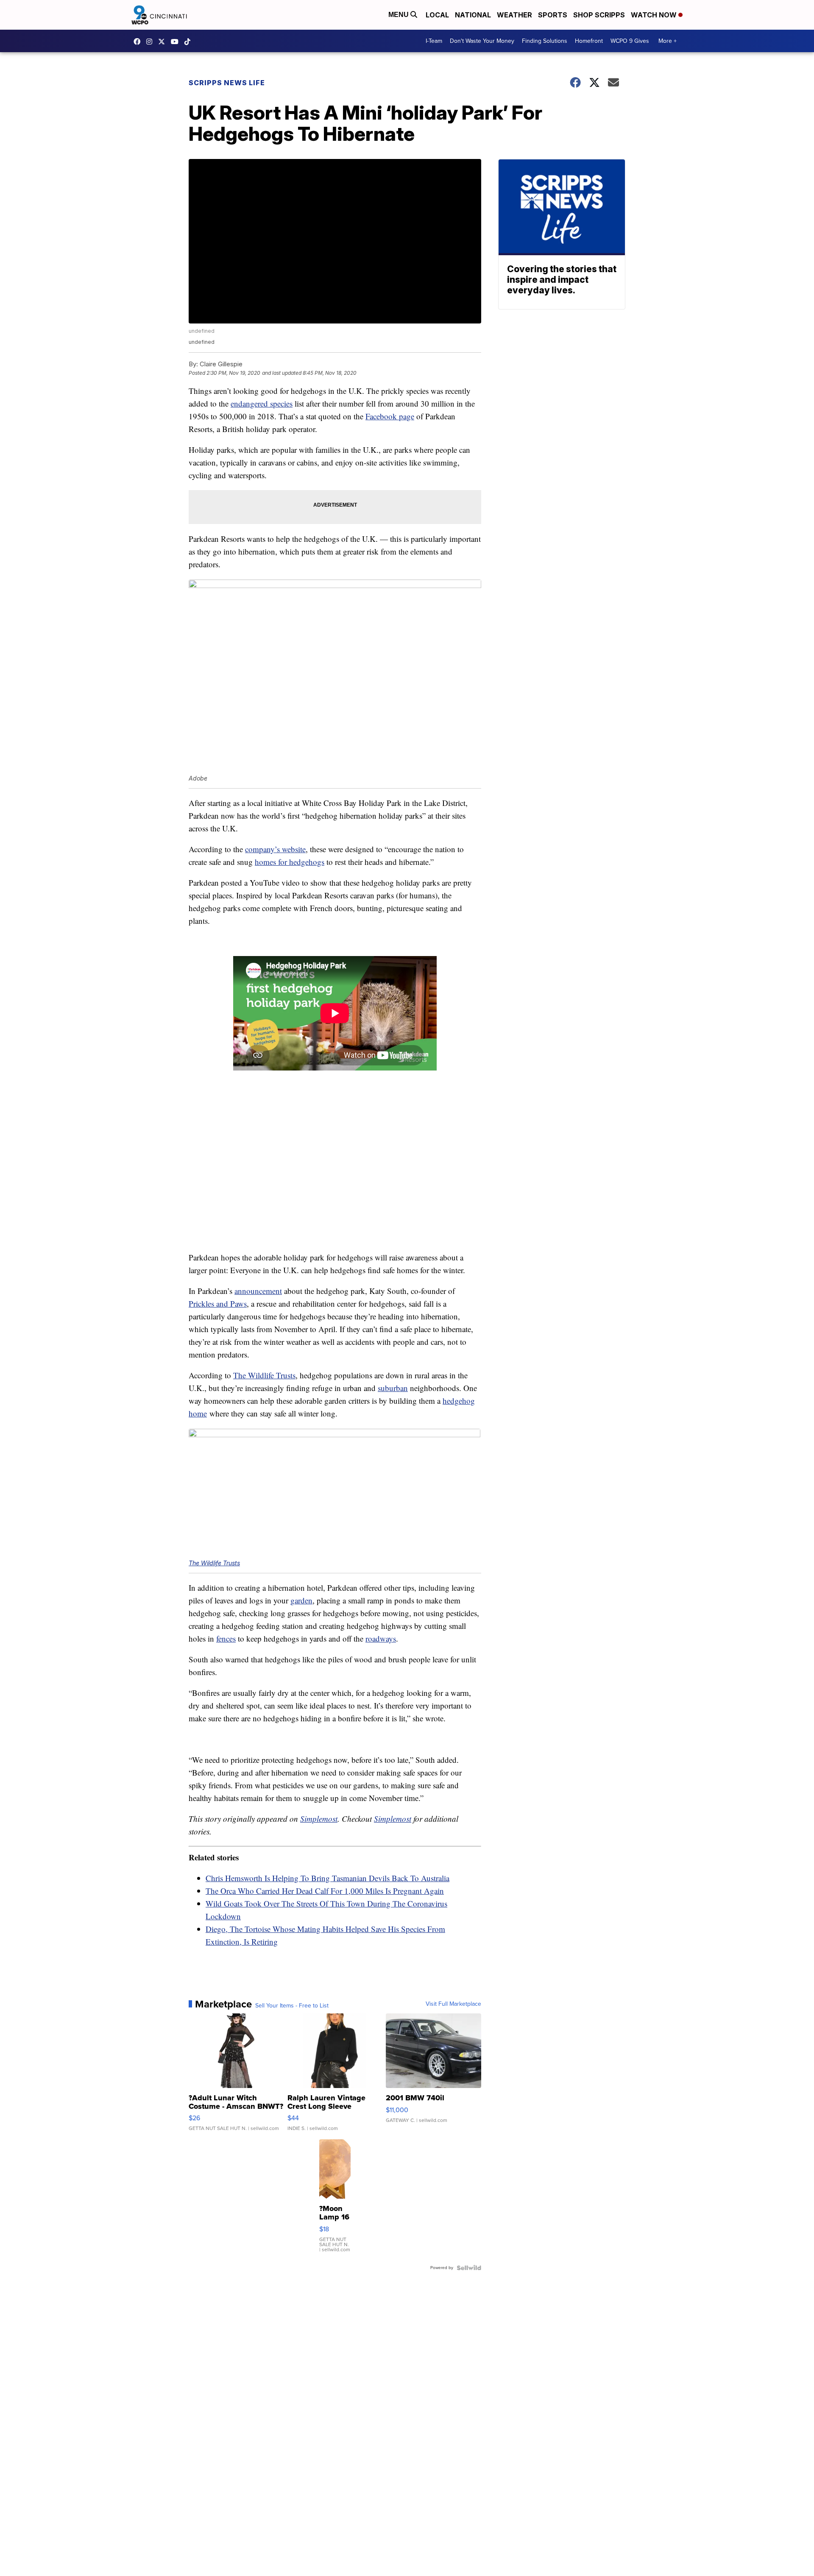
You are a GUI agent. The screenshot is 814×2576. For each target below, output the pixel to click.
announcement (258, 1291)
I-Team (434, 41)
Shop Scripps (599, 15)
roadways (381, 1638)
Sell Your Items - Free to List (292, 2006)
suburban (393, 1388)
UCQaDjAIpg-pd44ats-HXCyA (177, 42)
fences (226, 1638)
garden (301, 1600)
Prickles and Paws (218, 1303)
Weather (514, 15)
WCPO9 (139, 42)
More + (668, 41)
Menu (399, 15)
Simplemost (319, 1819)
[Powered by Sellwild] (469, 2268)
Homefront (589, 41)
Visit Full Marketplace (453, 2004)
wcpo (164, 42)
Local (437, 15)
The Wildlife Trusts (264, 1375)
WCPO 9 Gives (630, 41)
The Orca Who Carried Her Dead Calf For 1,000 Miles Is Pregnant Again (325, 1891)
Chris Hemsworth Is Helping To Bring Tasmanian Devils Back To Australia (328, 1878)
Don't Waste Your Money (482, 41)
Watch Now (655, 15)
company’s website (275, 849)
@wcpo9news (190, 42)
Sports (553, 15)
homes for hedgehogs (290, 862)
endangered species (262, 403)
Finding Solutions (545, 41)
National (473, 15)
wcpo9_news (151, 42)
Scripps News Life (227, 83)
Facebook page (390, 416)
